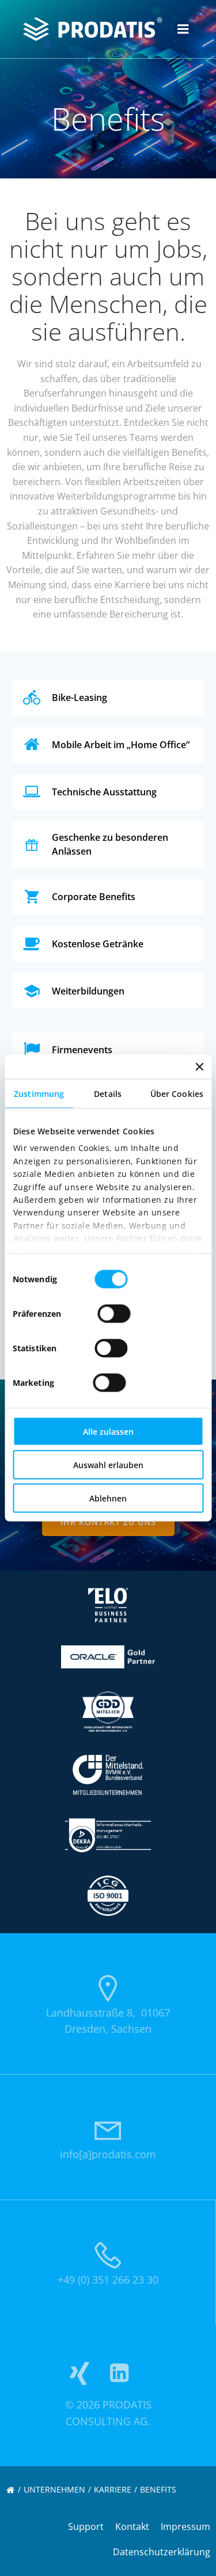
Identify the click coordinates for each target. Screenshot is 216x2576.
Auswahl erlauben (108, 1465)
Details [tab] (108, 1094)
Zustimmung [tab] (39, 1094)
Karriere (113, 2489)
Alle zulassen (108, 1432)
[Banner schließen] (199, 1067)
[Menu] (183, 29)
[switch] (114, 1312)
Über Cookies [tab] (177, 1094)
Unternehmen (54, 2489)
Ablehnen (108, 1498)
